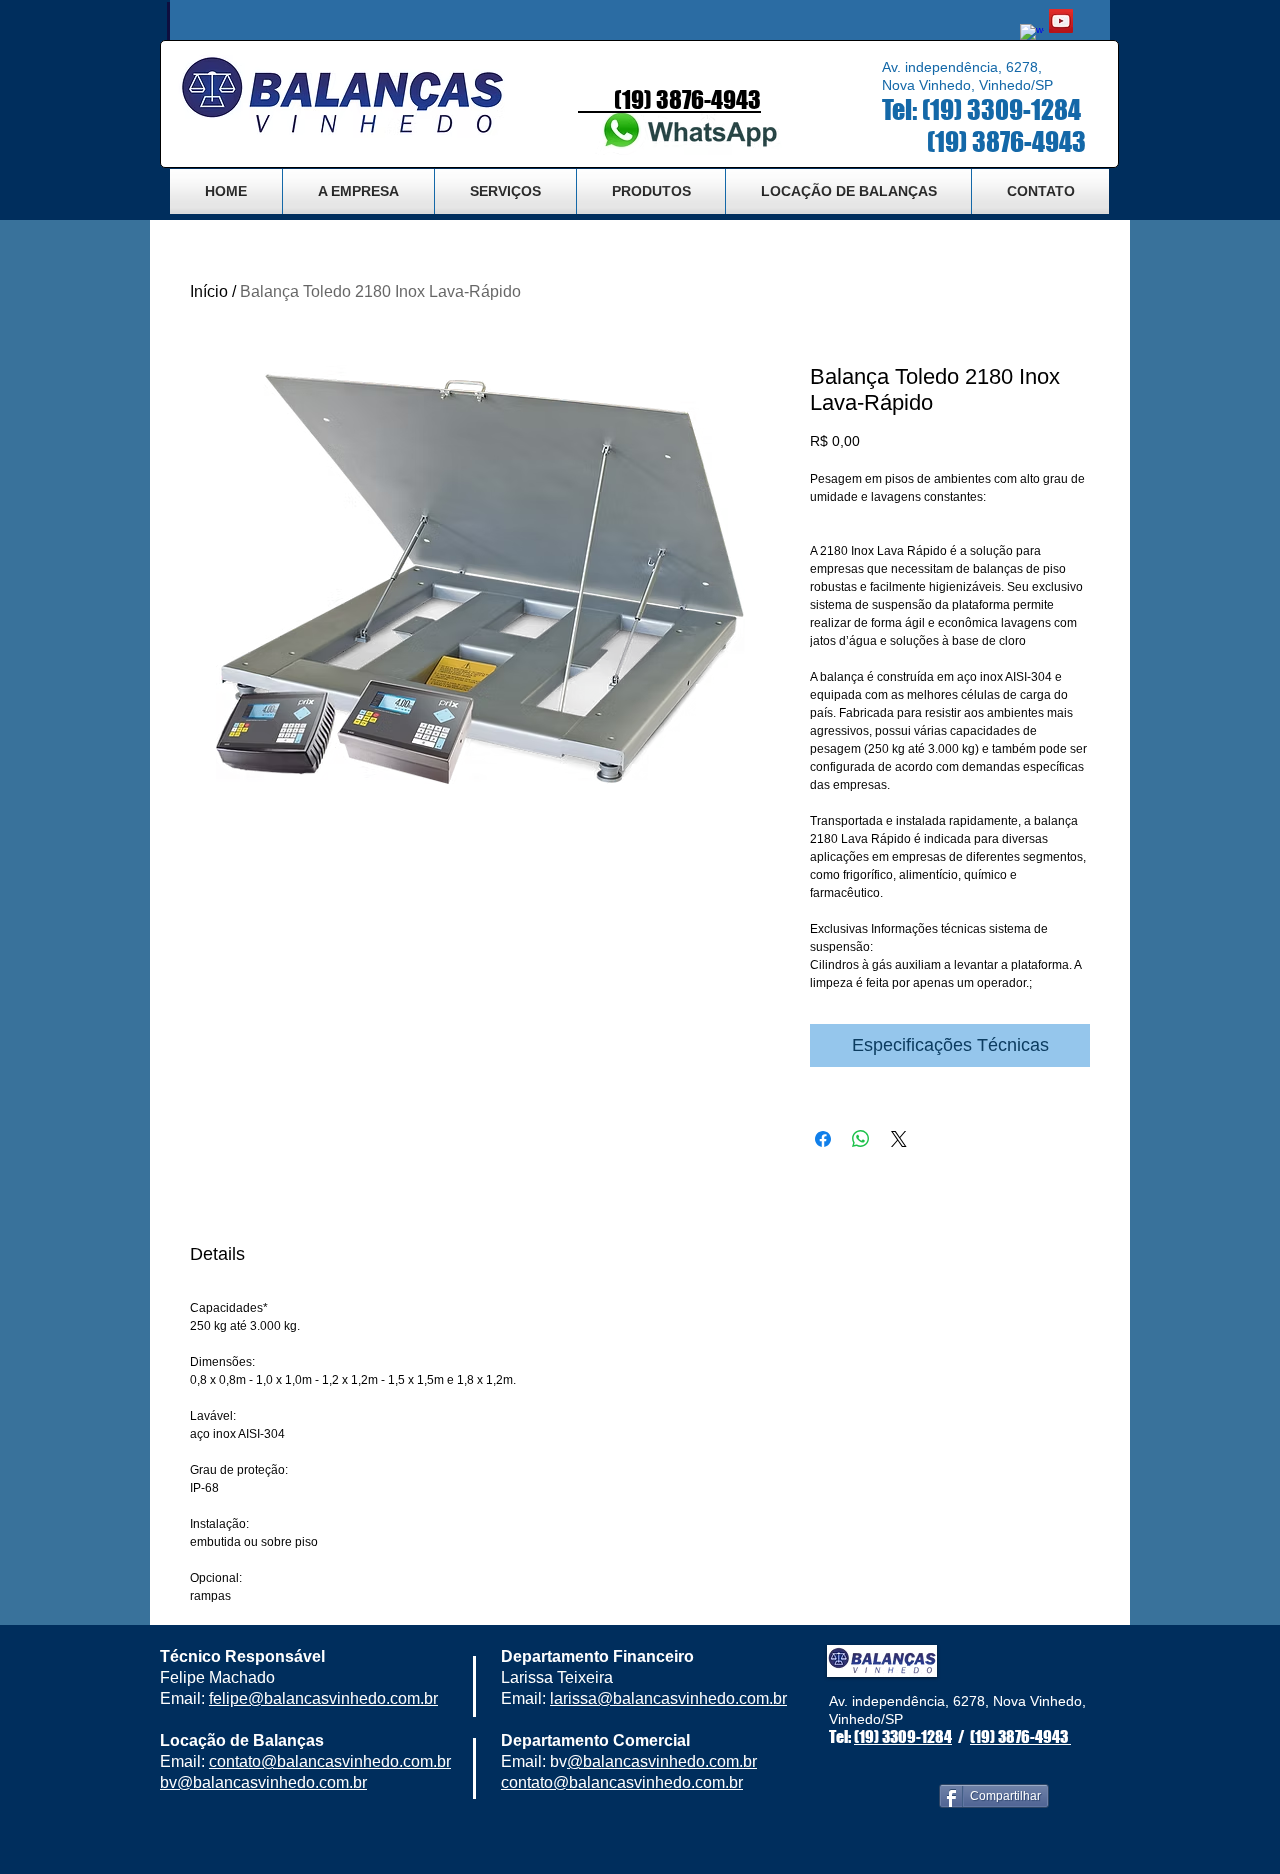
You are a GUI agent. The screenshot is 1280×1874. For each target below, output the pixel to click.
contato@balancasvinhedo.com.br (622, 1782)
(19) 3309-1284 (1001, 109)
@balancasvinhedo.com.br (343, 1698)
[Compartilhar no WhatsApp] (861, 1139)
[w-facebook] (1032, 36)
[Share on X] (899, 1139)
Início (209, 291)
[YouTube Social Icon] (1061, 21)
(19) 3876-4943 (1009, 141)
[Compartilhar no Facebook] (823, 1139)
